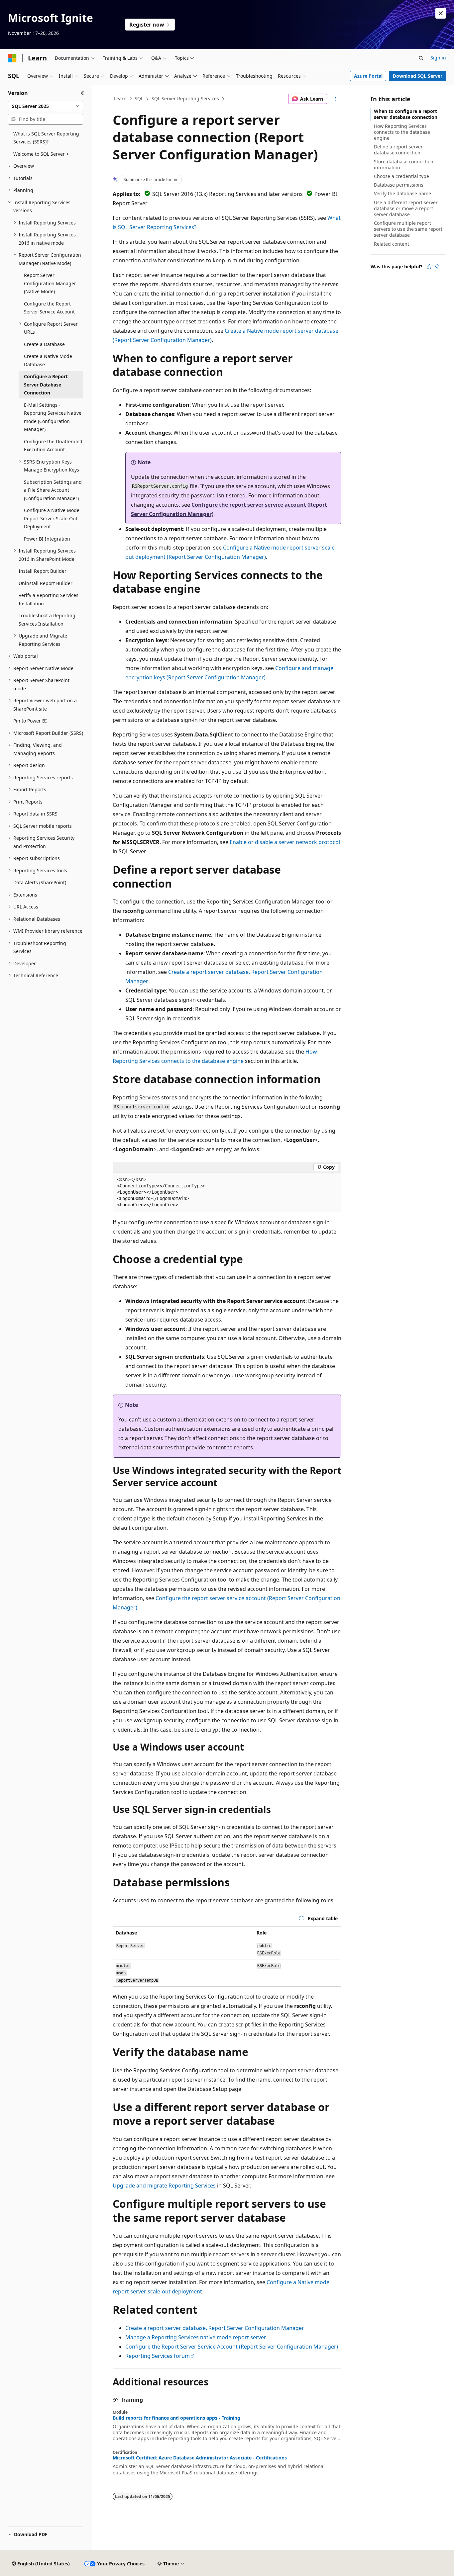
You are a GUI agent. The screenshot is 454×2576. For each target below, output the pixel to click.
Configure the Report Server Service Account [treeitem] (49, 308)
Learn (120, 98)
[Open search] (421, 58)
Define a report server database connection (398, 150)
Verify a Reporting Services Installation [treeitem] (49, 599)
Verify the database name (402, 193)
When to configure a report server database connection (406, 114)
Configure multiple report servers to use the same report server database (408, 229)
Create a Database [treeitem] (44, 344)
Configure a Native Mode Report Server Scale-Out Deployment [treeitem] (52, 518)
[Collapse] (83, 93)
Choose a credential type (401, 176)
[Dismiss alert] (441, 13)
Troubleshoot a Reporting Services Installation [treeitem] (47, 620)
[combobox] (46, 106)
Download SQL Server (418, 76)
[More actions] (336, 99)
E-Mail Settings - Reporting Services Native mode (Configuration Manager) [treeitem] (53, 417)
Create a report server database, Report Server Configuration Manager (215, 2328)
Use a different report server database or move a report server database (406, 208)
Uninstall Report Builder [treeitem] (46, 583)
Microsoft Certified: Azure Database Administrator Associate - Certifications (200, 2458)
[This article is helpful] (429, 267)
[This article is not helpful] (437, 267)
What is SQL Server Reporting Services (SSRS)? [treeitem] (46, 138)
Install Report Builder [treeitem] (43, 571)
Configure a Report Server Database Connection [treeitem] (46, 385)
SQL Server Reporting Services (185, 98)
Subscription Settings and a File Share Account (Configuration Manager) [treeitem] (53, 490)
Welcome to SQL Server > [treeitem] (41, 154)
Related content (392, 244)
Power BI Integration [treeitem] (47, 539)
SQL (139, 98)
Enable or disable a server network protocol (285, 842)
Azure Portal (368, 76)
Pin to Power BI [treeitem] (30, 721)
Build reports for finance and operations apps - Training (176, 2418)
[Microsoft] (12, 58)
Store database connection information (404, 165)
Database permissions (399, 185)
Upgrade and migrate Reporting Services (164, 2186)
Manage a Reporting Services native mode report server (196, 2337)
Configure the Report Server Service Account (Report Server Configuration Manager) (232, 2347)
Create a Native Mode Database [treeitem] (48, 360)
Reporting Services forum (158, 2356)
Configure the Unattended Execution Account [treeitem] (53, 446)
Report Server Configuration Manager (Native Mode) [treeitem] (50, 283)
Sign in (438, 58)
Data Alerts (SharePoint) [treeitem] (40, 882)
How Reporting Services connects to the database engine (402, 132)
